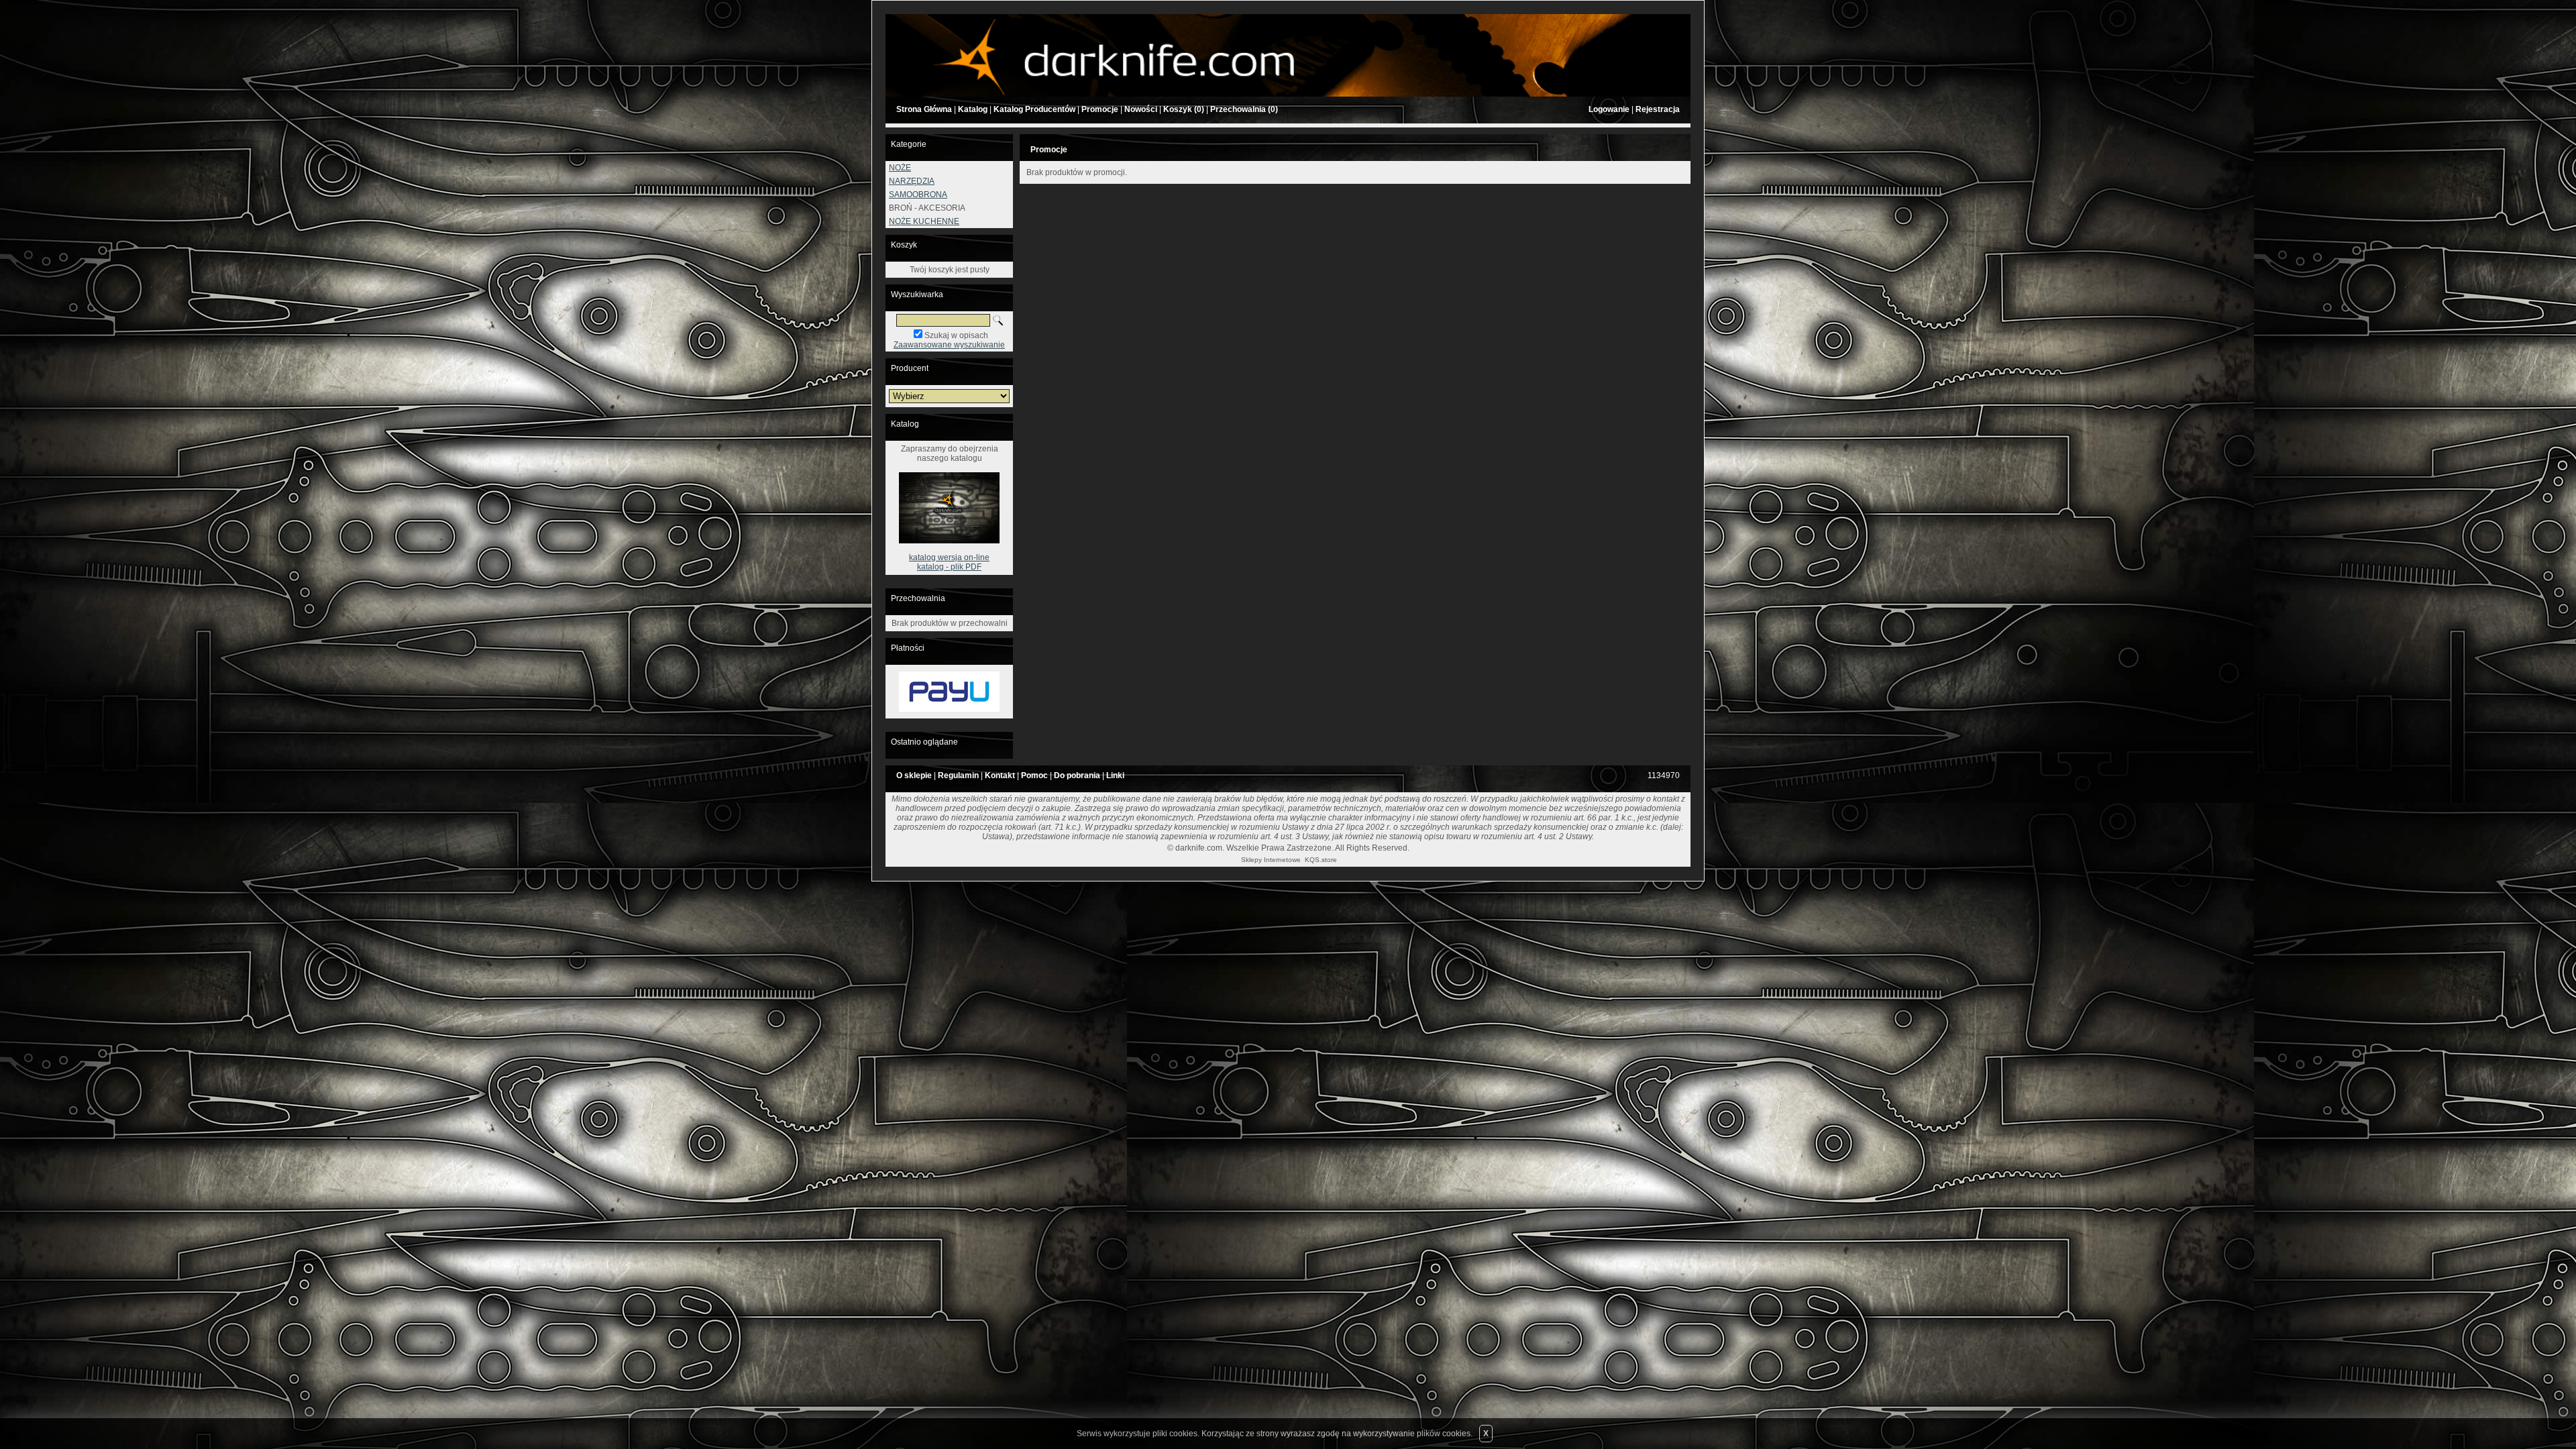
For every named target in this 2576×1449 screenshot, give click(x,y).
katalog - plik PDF (949, 567)
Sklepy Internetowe (1271, 860)
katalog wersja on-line (949, 557)
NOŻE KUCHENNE (924, 221)
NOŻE (900, 168)
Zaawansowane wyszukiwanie (949, 345)
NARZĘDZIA (912, 181)
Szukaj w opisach (956, 335)
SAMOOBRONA (918, 195)
